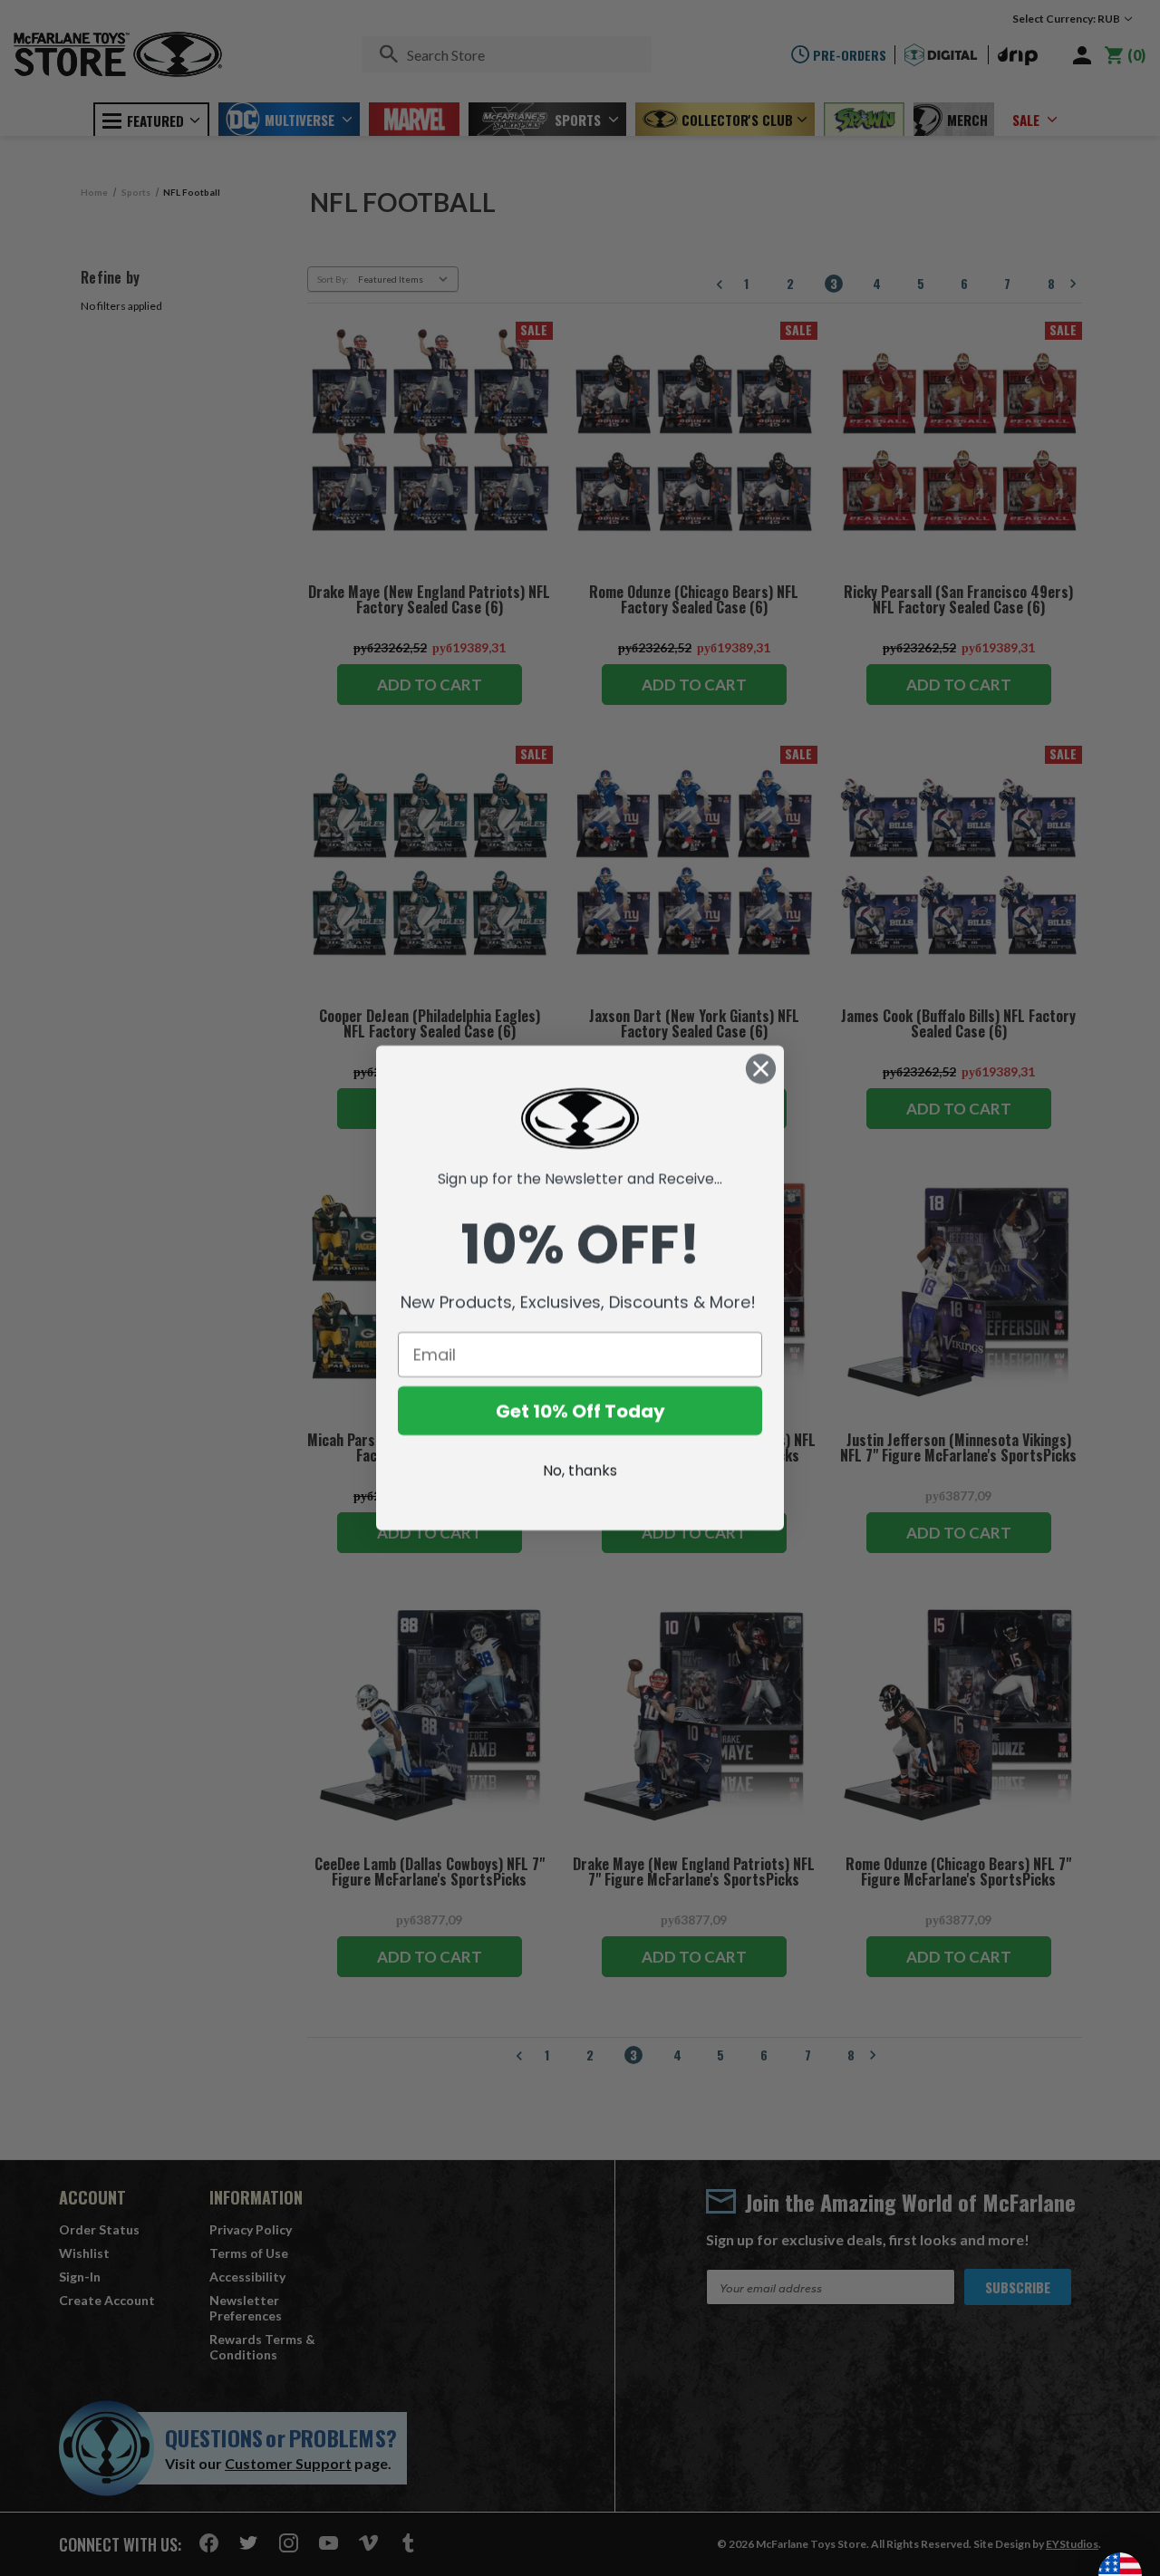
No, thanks (580, 1470)
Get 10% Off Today (580, 1411)
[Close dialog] (761, 1069)
